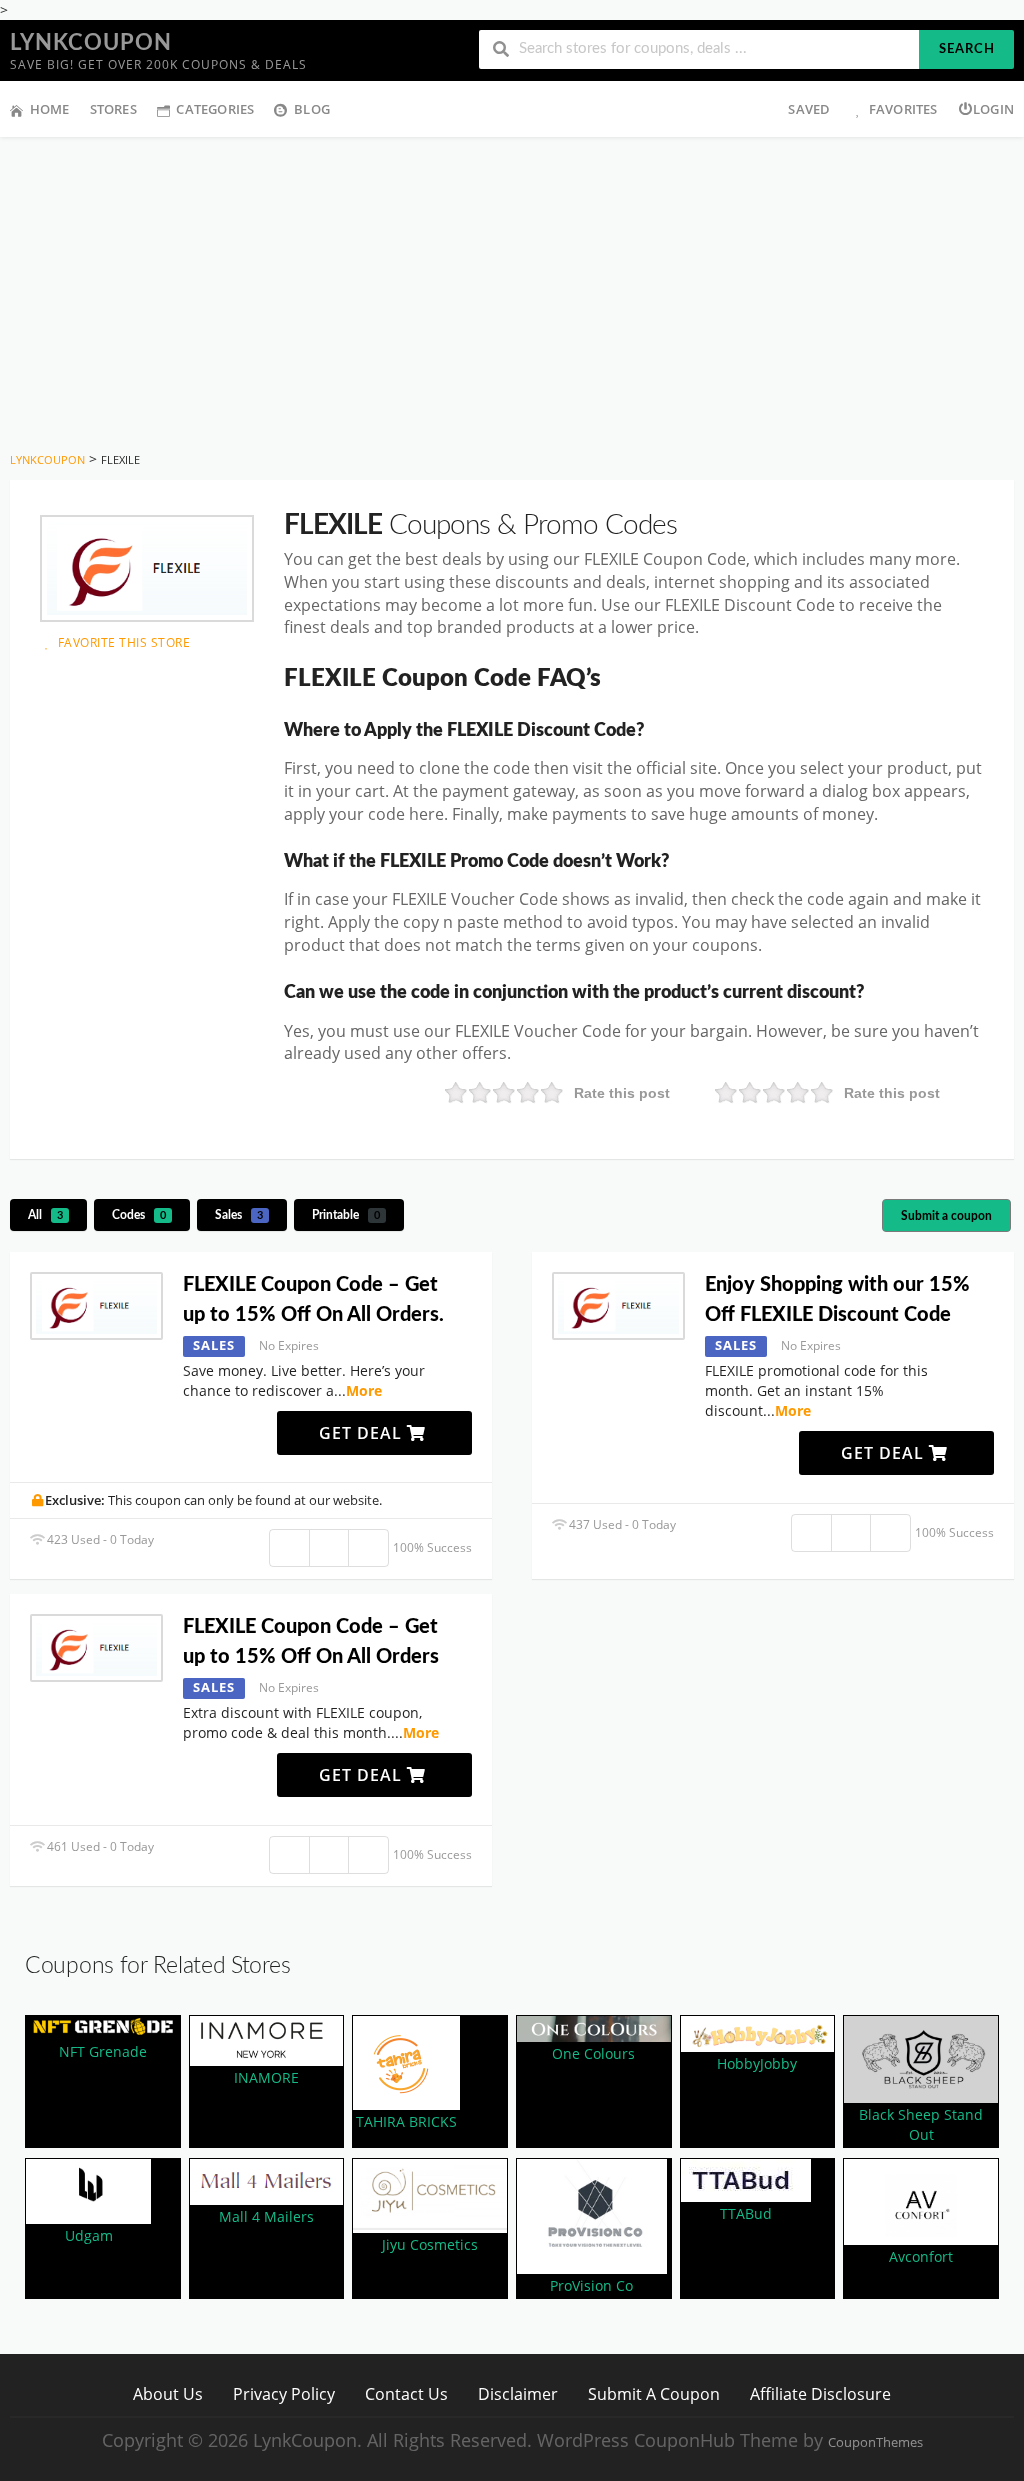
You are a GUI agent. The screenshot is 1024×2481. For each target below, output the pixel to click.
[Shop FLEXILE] (147, 568)
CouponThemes (875, 2442)
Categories (215, 109)
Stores (113, 109)
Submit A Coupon (654, 2393)
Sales (239, 1215)
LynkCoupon (91, 43)
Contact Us (406, 2393)
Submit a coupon (946, 1216)
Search (967, 49)
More (364, 1390)
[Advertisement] (512, 287)
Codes (139, 1215)
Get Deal (363, 1433)
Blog (312, 109)
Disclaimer (518, 2393)
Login (993, 109)
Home (50, 109)
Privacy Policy (284, 2393)
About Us (168, 2393)
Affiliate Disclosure (820, 2393)
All (45, 1215)
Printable (346, 1215)
